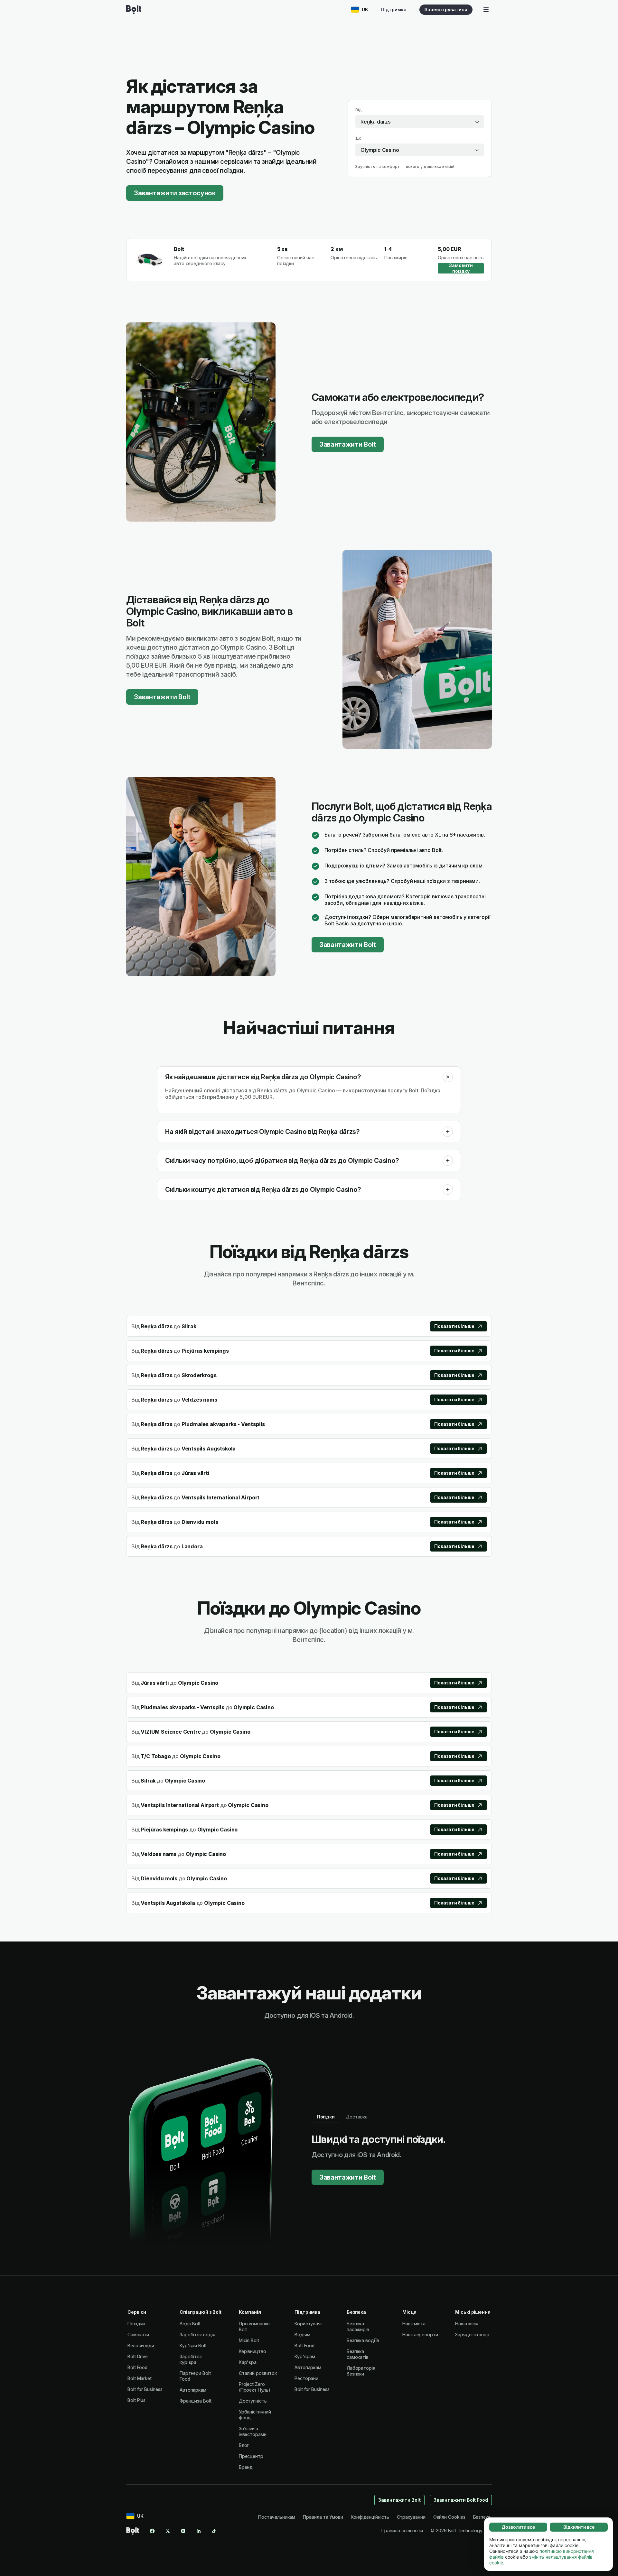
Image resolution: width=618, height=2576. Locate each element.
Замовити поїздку (461, 268)
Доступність (253, 2401)
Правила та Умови (323, 2517)
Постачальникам (277, 2517)
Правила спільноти (402, 2530)
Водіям (302, 2335)
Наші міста (414, 2324)
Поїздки (136, 2324)
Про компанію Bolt (254, 2326)
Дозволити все (518, 2527)
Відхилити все (579, 2527)
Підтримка (394, 9)
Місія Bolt (249, 2340)
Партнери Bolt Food (195, 2376)
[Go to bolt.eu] (134, 10)
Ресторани (306, 2378)
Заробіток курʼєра (191, 2359)
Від (359, 110)
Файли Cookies (449, 2517)
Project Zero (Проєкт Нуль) (255, 2387)
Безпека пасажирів (358, 2326)
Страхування (411, 2517)
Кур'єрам (305, 2356)
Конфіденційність (370, 2517)
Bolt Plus (136, 2400)
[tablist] (342, 2117)
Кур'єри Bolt (193, 2345)
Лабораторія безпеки (361, 2371)
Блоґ (244, 2445)
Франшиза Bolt (196, 2401)
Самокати (138, 2335)
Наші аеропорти (420, 2335)
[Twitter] (168, 2531)
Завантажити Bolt (348, 444)
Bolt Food (137, 2367)
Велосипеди (141, 2345)
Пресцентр (251, 2456)
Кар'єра (248, 2362)
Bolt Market (140, 2378)
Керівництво (253, 2351)
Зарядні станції (472, 2335)
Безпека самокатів (358, 2354)
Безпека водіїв (363, 2340)
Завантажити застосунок (175, 193)
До (358, 138)
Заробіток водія (197, 2335)
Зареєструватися (446, 9)
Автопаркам (193, 2390)
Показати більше (454, 1326)
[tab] (326, 2117)
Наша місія (467, 2324)
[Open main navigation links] (486, 10)
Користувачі (308, 2324)
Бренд (246, 2467)
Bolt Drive (138, 2356)
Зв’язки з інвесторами (253, 2431)
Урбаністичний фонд (255, 2415)
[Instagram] (183, 2531)
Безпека (482, 2517)
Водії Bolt (190, 2324)
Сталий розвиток (258, 2373)
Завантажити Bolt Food (461, 2500)
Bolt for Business (145, 2389)
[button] (448, 1077)
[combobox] (420, 122)
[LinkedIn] (199, 2531)
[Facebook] (152, 2531)
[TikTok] (214, 2531)
